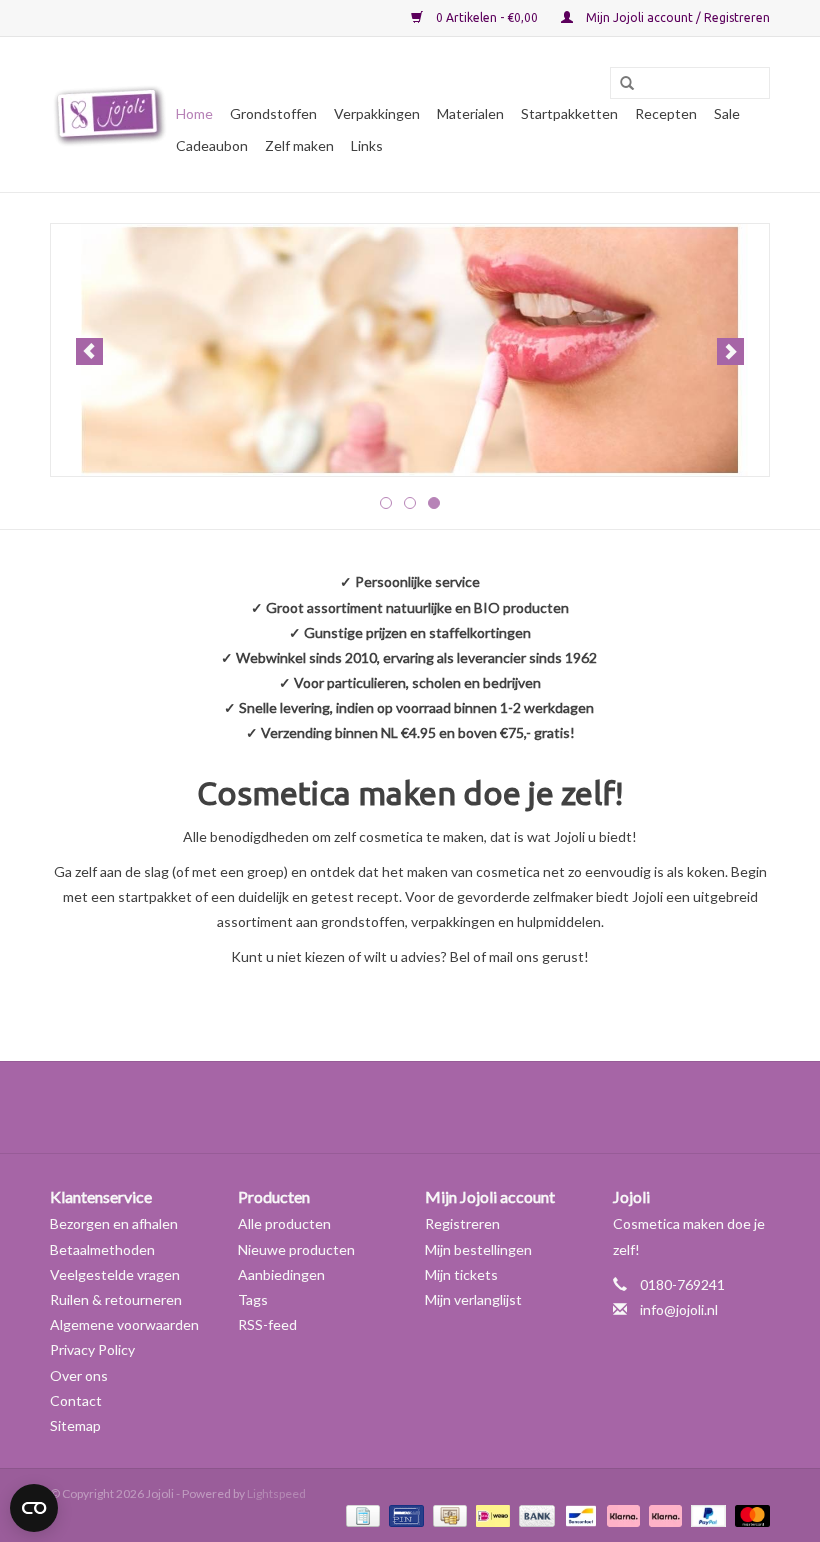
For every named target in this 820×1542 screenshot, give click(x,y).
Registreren (462, 1223)
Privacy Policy (92, 1349)
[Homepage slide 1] (410, 350)
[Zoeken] (620, 84)
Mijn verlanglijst (473, 1299)
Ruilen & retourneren (116, 1299)
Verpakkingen (377, 113)
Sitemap (75, 1425)
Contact (76, 1400)
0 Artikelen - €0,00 (487, 17)
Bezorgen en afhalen (114, 1223)
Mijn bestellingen (478, 1249)
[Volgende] (730, 351)
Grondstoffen (273, 113)
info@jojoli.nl (679, 1309)
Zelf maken (299, 145)
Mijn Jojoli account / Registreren (676, 17)
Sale (727, 113)
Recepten (666, 113)
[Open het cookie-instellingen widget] (34, 1500)
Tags (253, 1299)
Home (194, 113)
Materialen (470, 113)
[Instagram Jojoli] (445, 1107)
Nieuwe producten (296, 1249)
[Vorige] (89, 351)
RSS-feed (267, 1324)
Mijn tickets (461, 1274)
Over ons (79, 1375)
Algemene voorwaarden (124, 1324)
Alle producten (284, 1223)
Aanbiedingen (281, 1274)
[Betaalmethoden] (360, 1514)
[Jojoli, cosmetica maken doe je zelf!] (110, 115)
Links (367, 145)
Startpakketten (569, 113)
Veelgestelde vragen (115, 1274)
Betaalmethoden (102, 1249)
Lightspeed (276, 1493)
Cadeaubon (212, 145)
